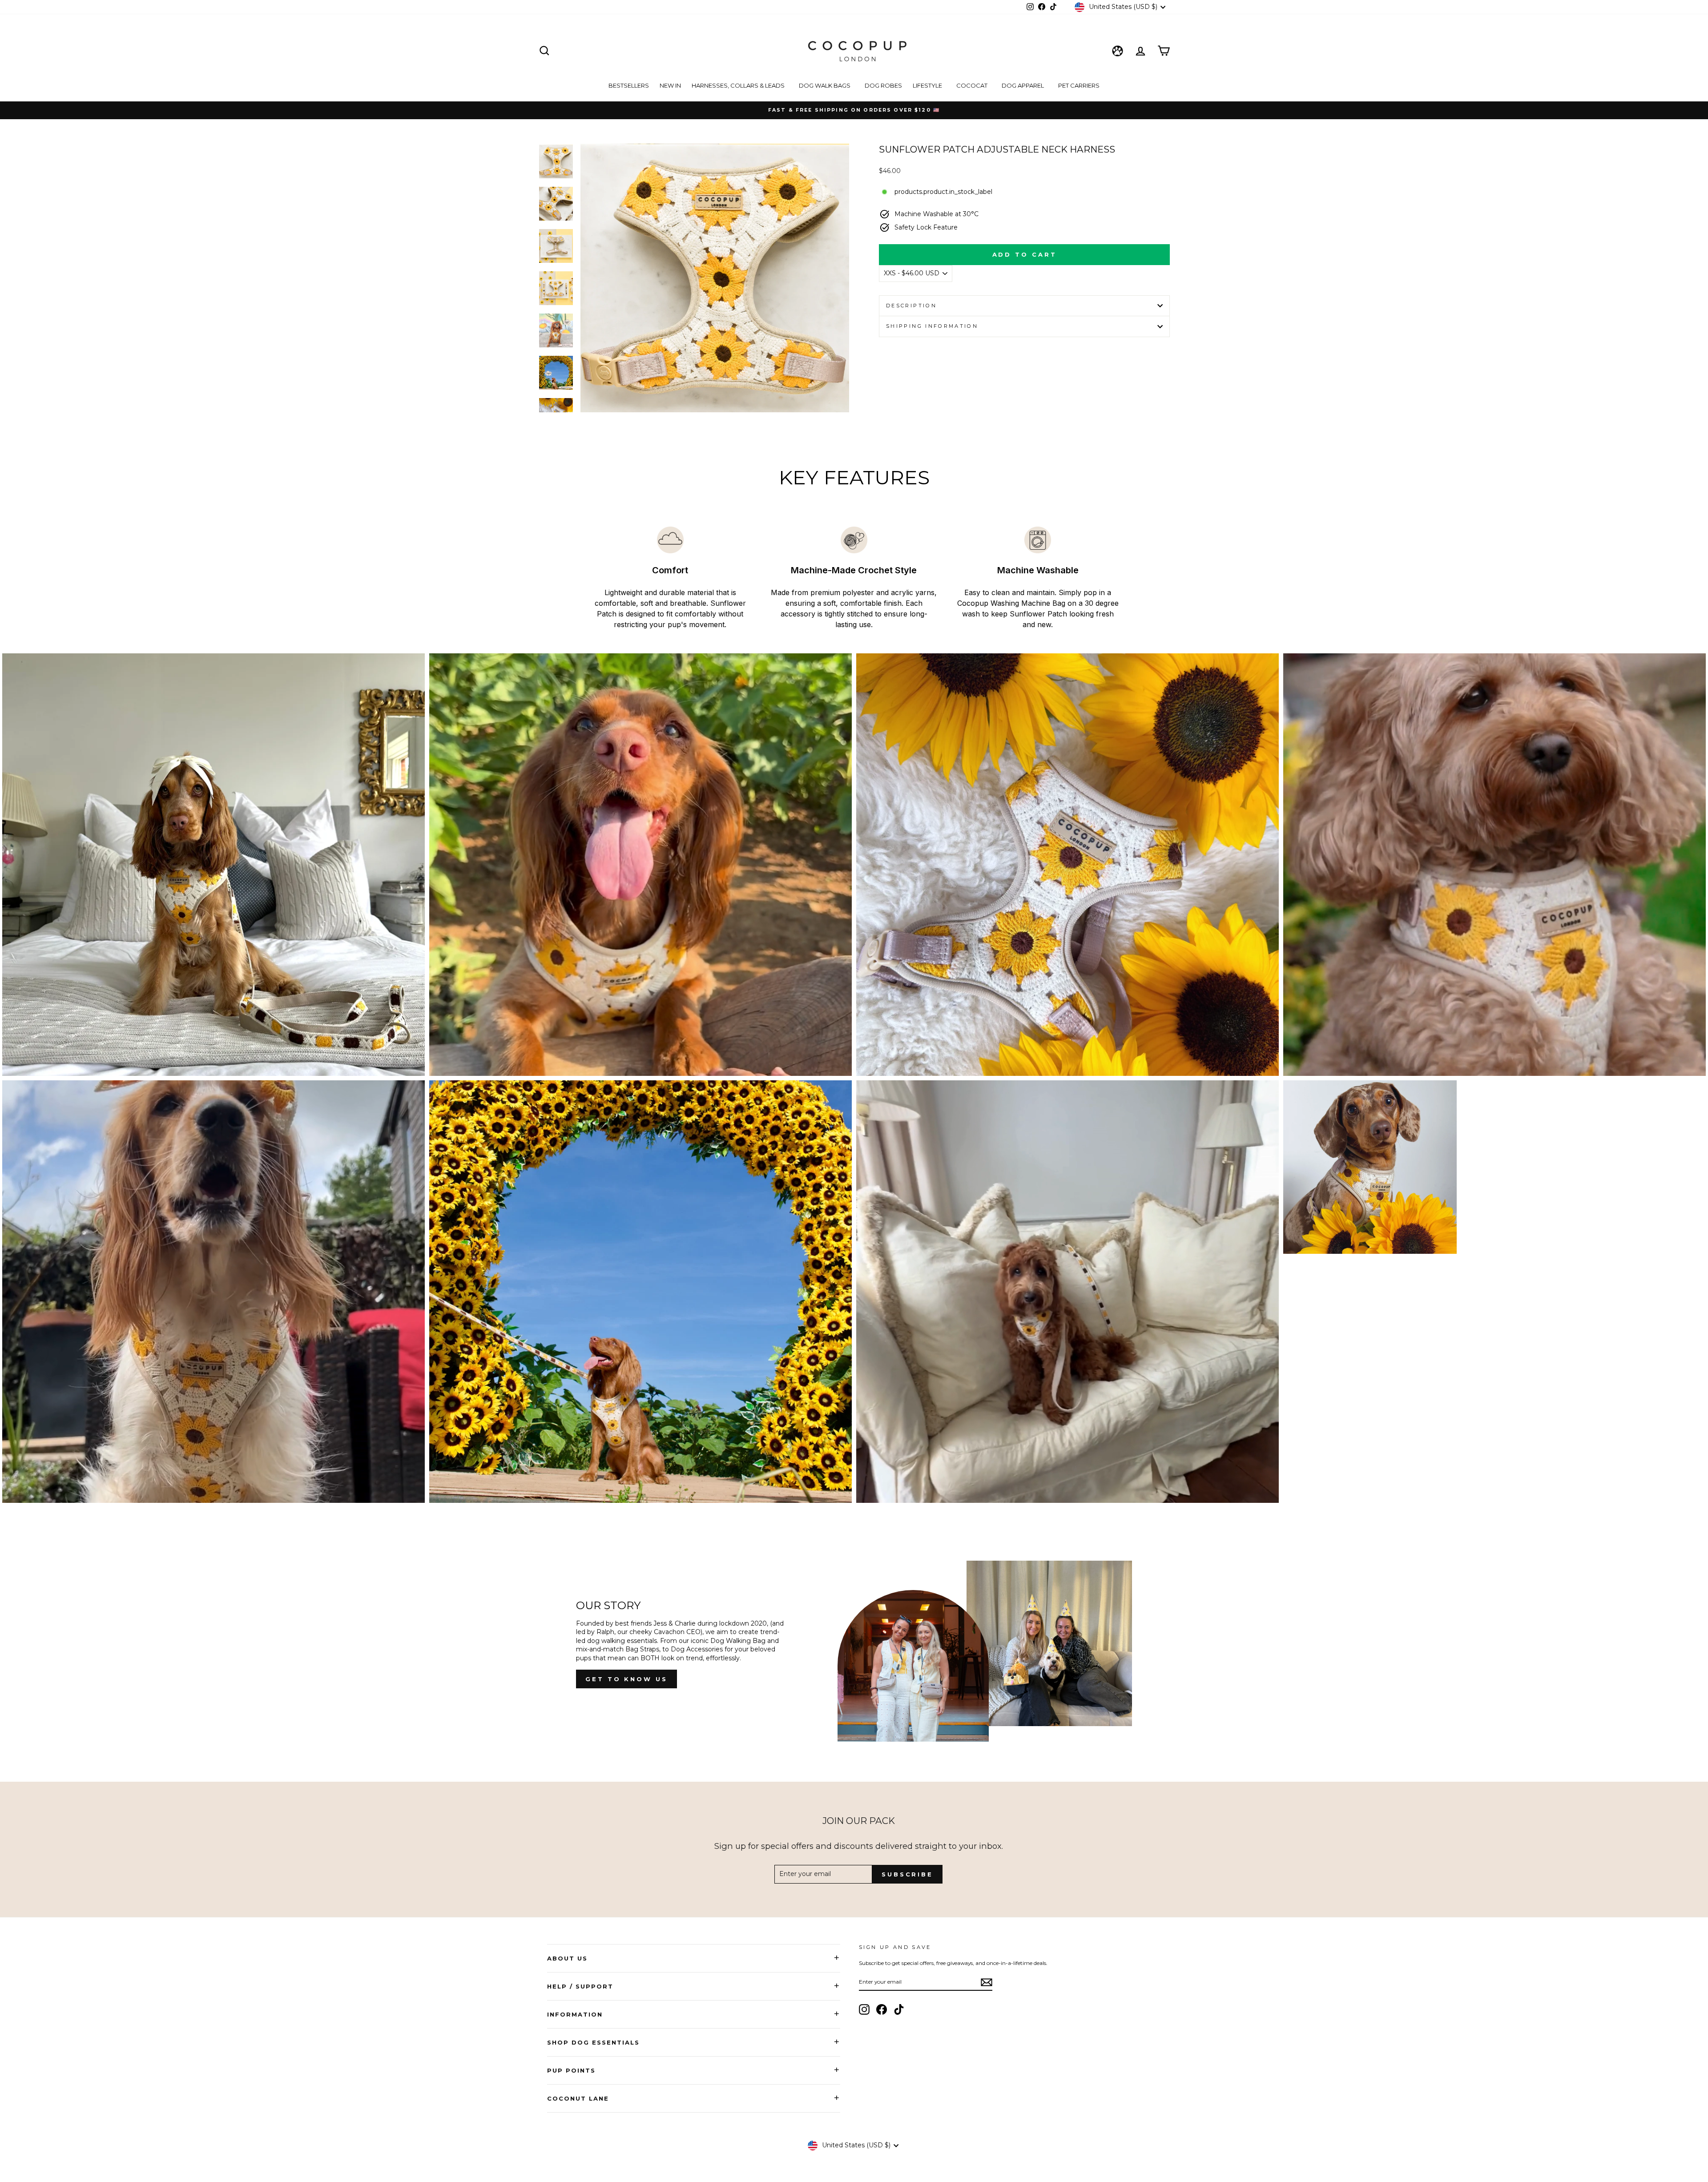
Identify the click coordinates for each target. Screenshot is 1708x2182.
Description (911, 306)
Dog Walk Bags (825, 85)
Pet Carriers (1079, 85)
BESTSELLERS (629, 85)
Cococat (973, 85)
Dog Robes (883, 85)
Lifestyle (928, 85)
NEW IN (670, 85)
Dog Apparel (1023, 85)
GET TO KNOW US (626, 1679)
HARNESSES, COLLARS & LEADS (739, 85)
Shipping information (932, 326)
